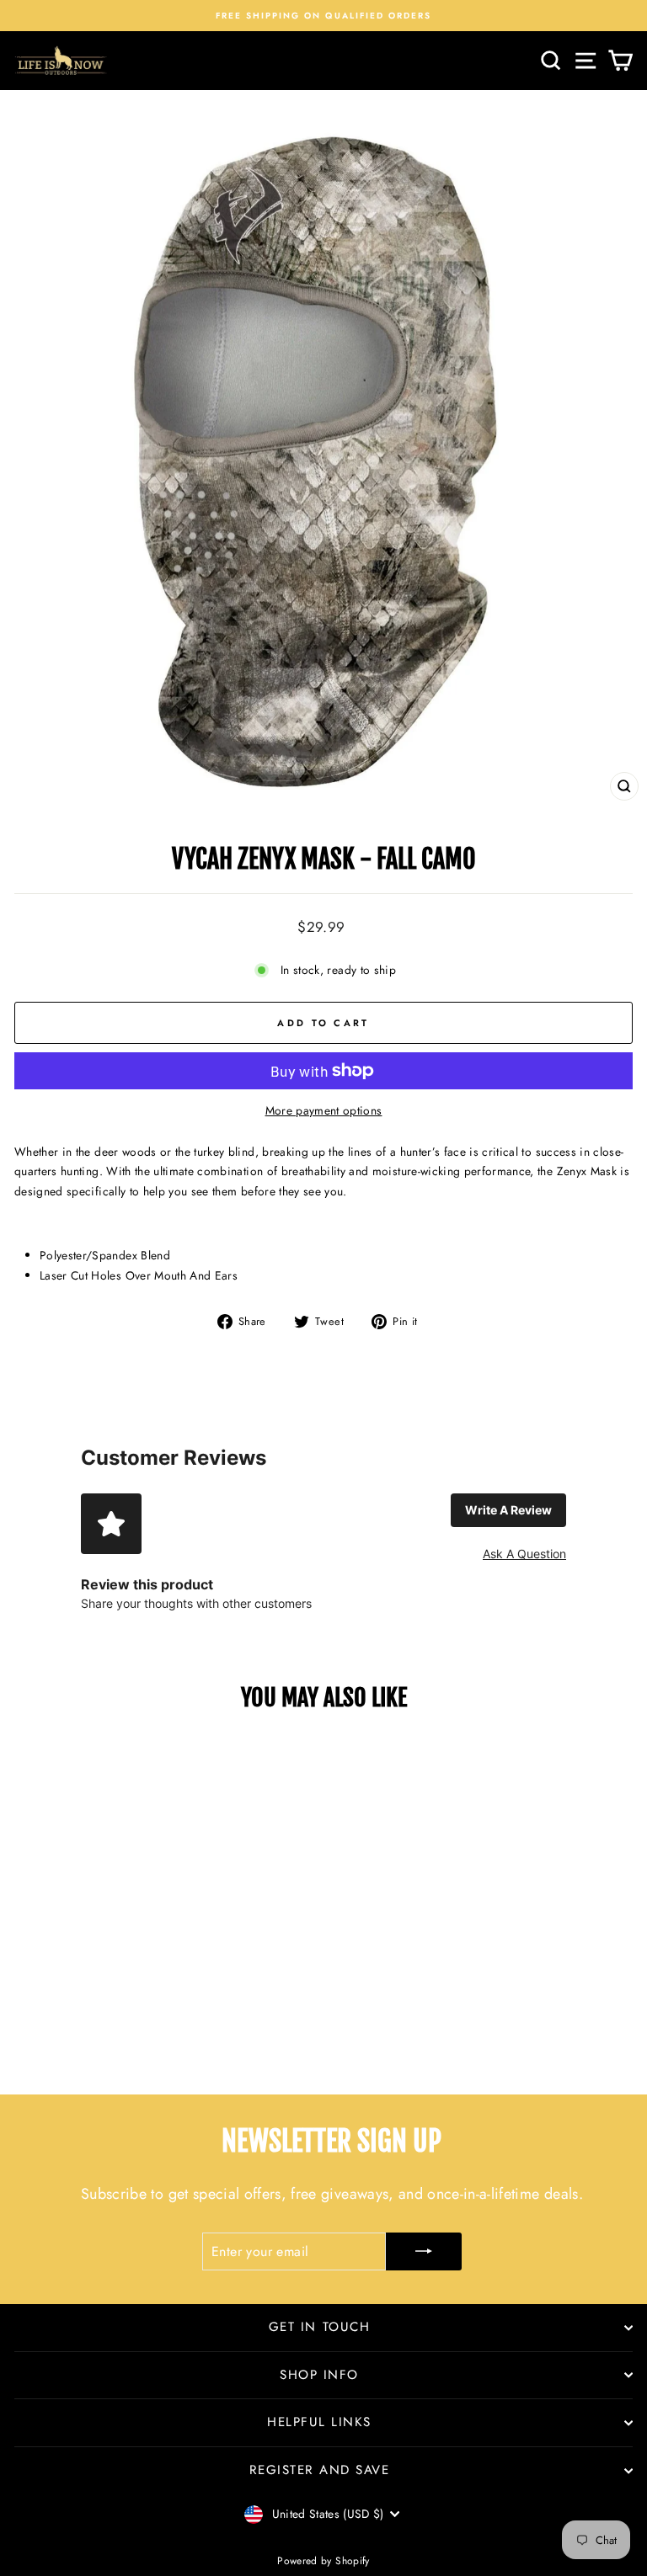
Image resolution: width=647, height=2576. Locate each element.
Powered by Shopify (323, 2561)
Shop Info (319, 2375)
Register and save (320, 2470)
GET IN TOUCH (319, 2327)
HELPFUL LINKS (319, 2422)
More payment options (324, 1110)
